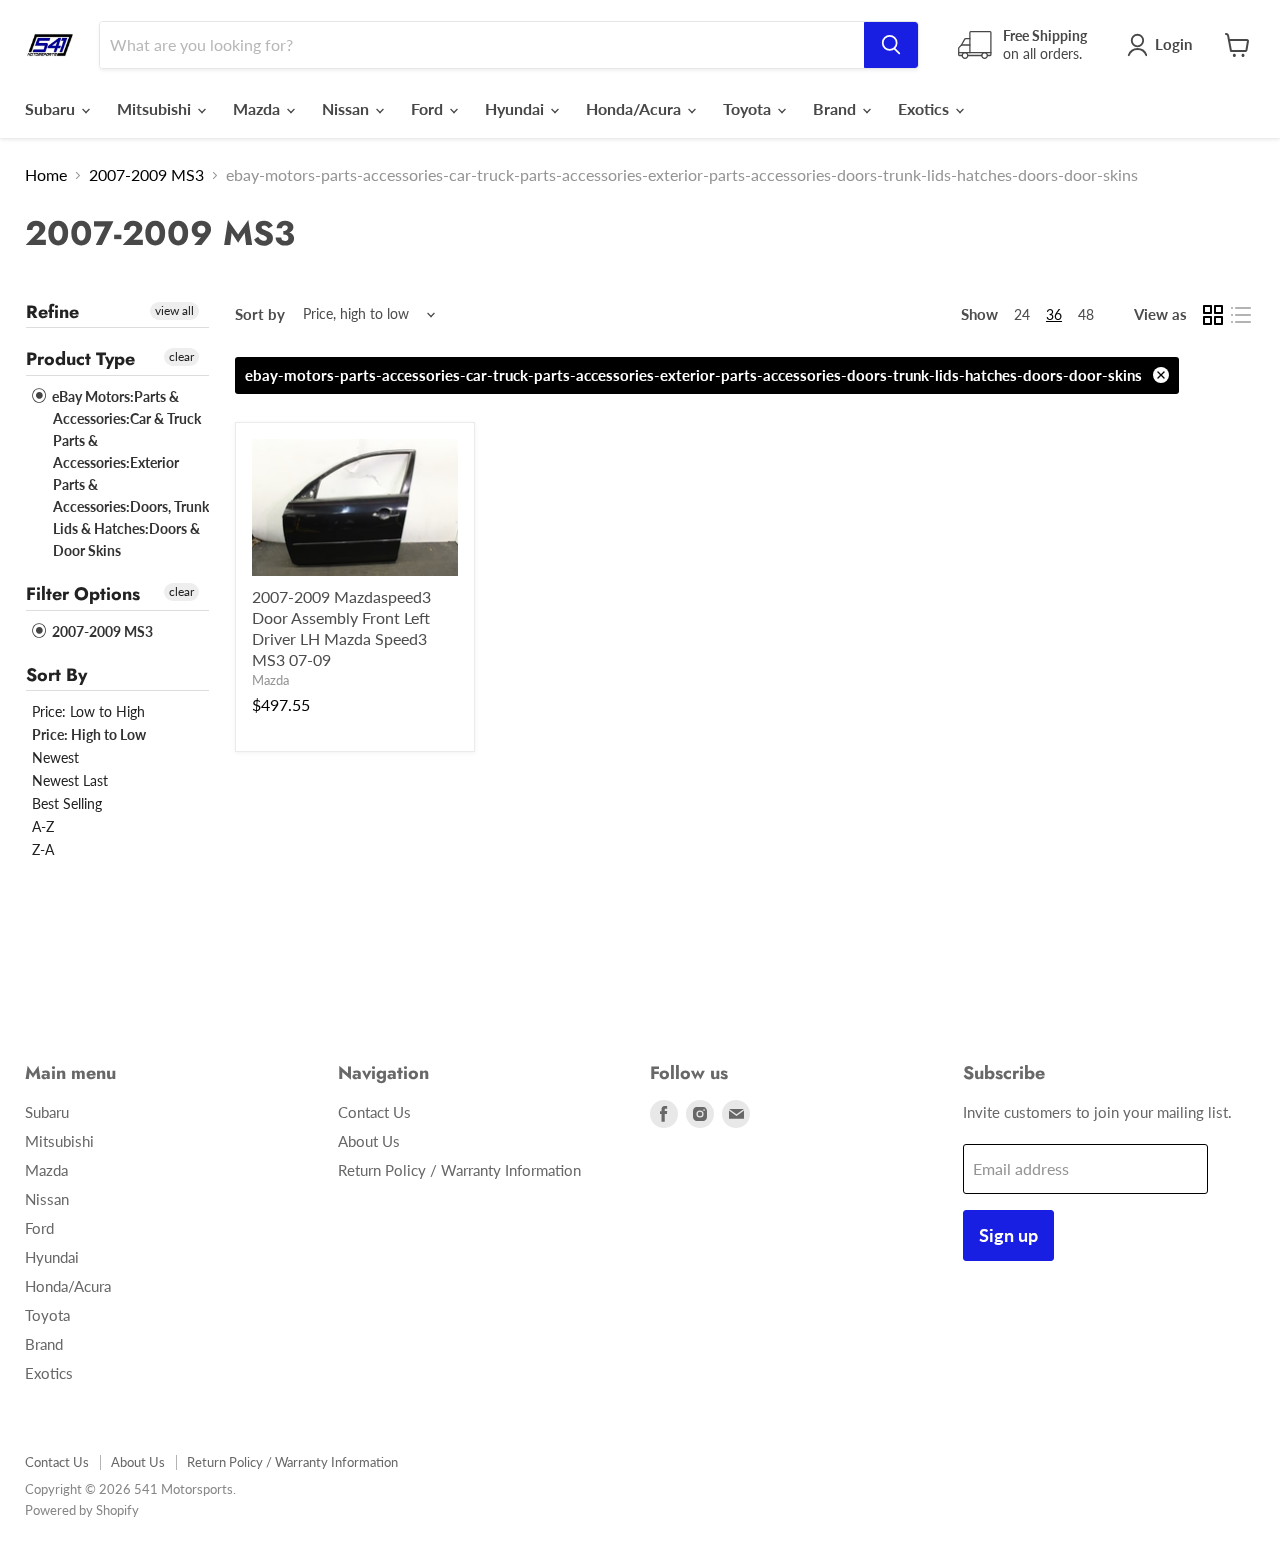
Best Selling (67, 803)
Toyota (749, 108)
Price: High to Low (89, 734)
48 (1086, 314)
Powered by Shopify (82, 1510)
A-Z (43, 826)
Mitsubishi (156, 108)
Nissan (347, 108)
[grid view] (1213, 315)
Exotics (925, 108)
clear (181, 356)
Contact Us (374, 1112)
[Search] (891, 45)
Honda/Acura (635, 108)
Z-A (43, 849)
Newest (55, 757)
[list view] (1241, 315)
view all (174, 310)
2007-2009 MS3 (146, 175)
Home (46, 175)
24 (1022, 314)
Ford (429, 108)
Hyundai (516, 108)
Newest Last (70, 780)
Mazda (258, 108)
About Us (369, 1141)
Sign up (1008, 1235)
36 (1054, 314)
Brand (836, 108)
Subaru (52, 108)
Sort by (260, 314)
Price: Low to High (88, 711)
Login (1173, 44)
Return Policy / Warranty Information (459, 1170)
